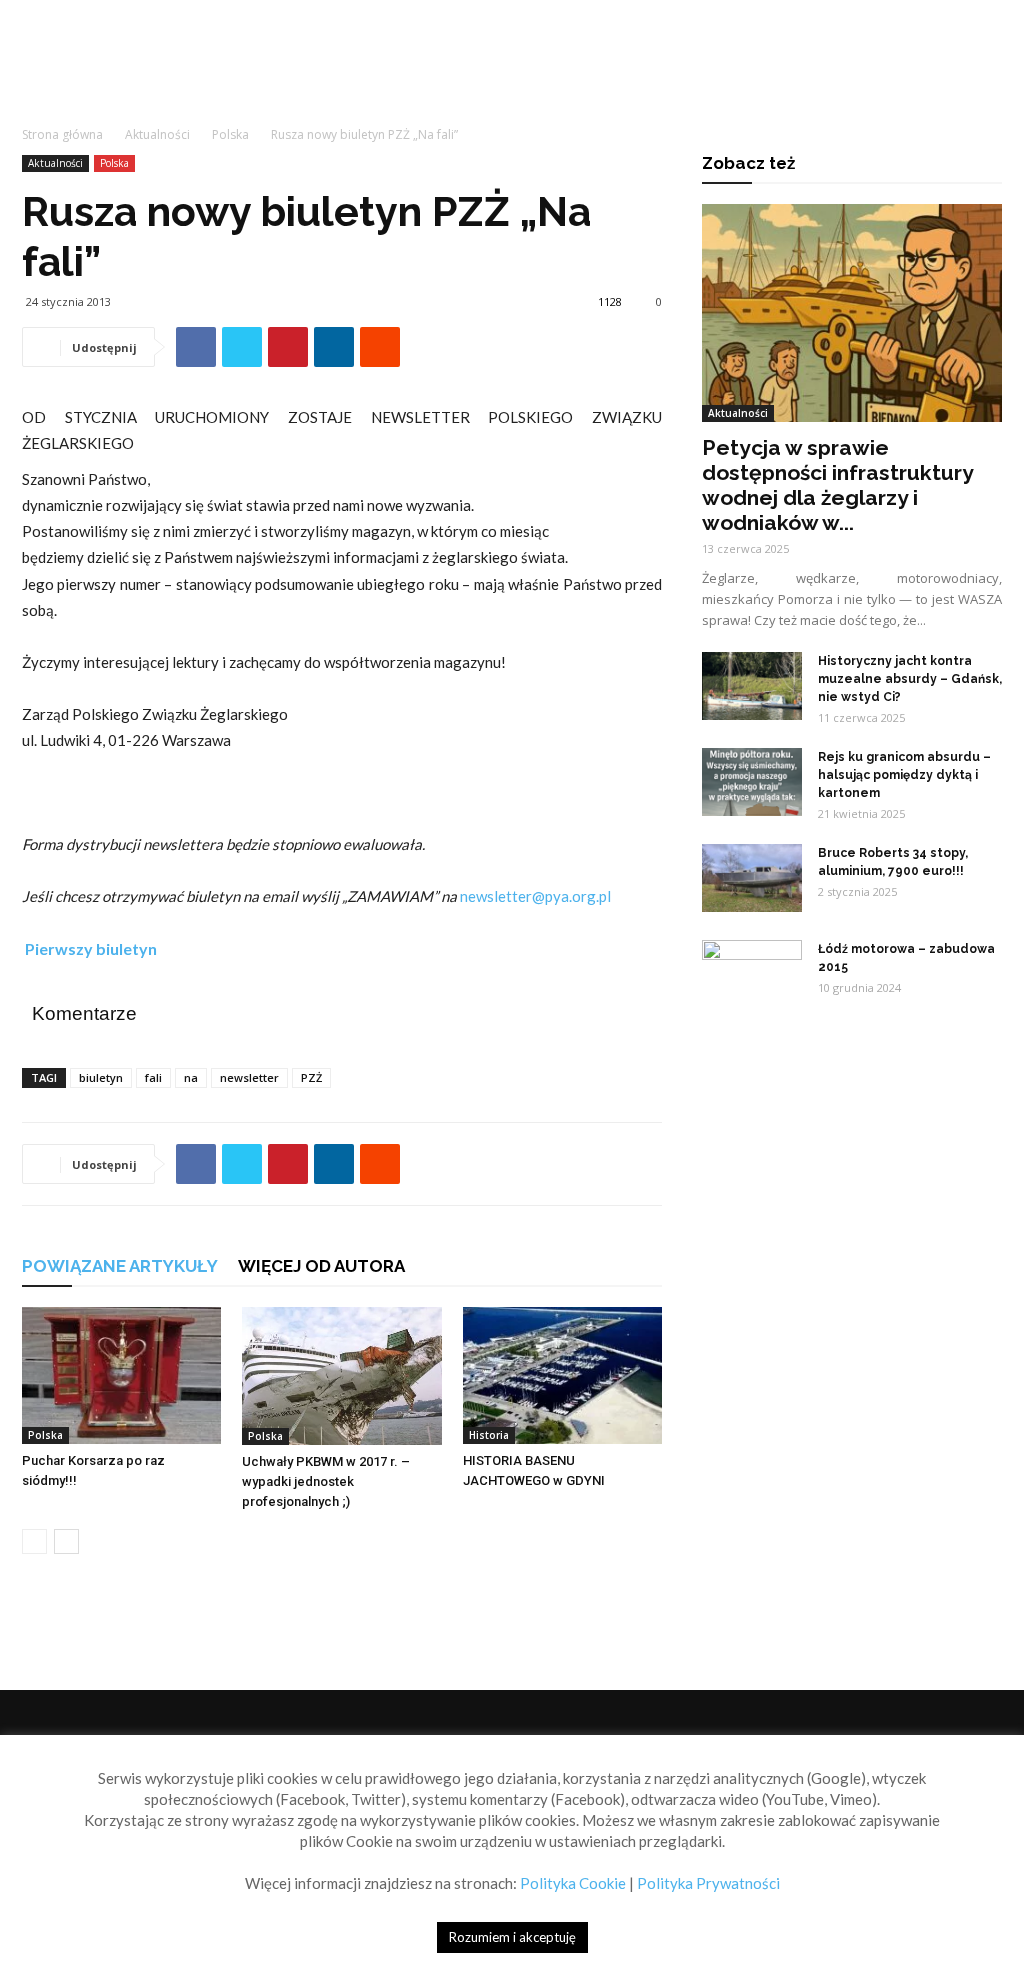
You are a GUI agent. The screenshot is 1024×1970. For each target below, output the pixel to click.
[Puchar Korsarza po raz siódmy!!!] (121, 1375)
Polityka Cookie (573, 1883)
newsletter (249, 1077)
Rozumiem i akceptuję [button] (512, 1937)
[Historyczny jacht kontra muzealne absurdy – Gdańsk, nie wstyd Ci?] (752, 686)
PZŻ (311, 1077)
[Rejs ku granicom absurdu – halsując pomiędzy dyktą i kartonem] (752, 782)
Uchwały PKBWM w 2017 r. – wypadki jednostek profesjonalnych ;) (326, 1481)
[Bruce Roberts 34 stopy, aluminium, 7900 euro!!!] (752, 878)
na (191, 1077)
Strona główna (62, 134)
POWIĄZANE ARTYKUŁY (120, 1266)
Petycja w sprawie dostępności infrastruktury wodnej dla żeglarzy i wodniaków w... (837, 485)
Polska (230, 134)
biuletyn (101, 1077)
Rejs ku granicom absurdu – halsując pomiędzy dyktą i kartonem (904, 775)
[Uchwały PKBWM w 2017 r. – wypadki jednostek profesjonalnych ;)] (341, 1376)
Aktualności (157, 134)
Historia (489, 1435)
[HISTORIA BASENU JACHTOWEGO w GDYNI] (562, 1375)
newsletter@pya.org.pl (535, 896)
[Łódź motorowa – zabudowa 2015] (752, 975)
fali (153, 1077)
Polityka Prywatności (708, 1883)
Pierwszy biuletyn (89, 948)
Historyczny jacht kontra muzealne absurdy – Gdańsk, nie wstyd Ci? (910, 679)
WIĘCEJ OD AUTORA (321, 1266)
